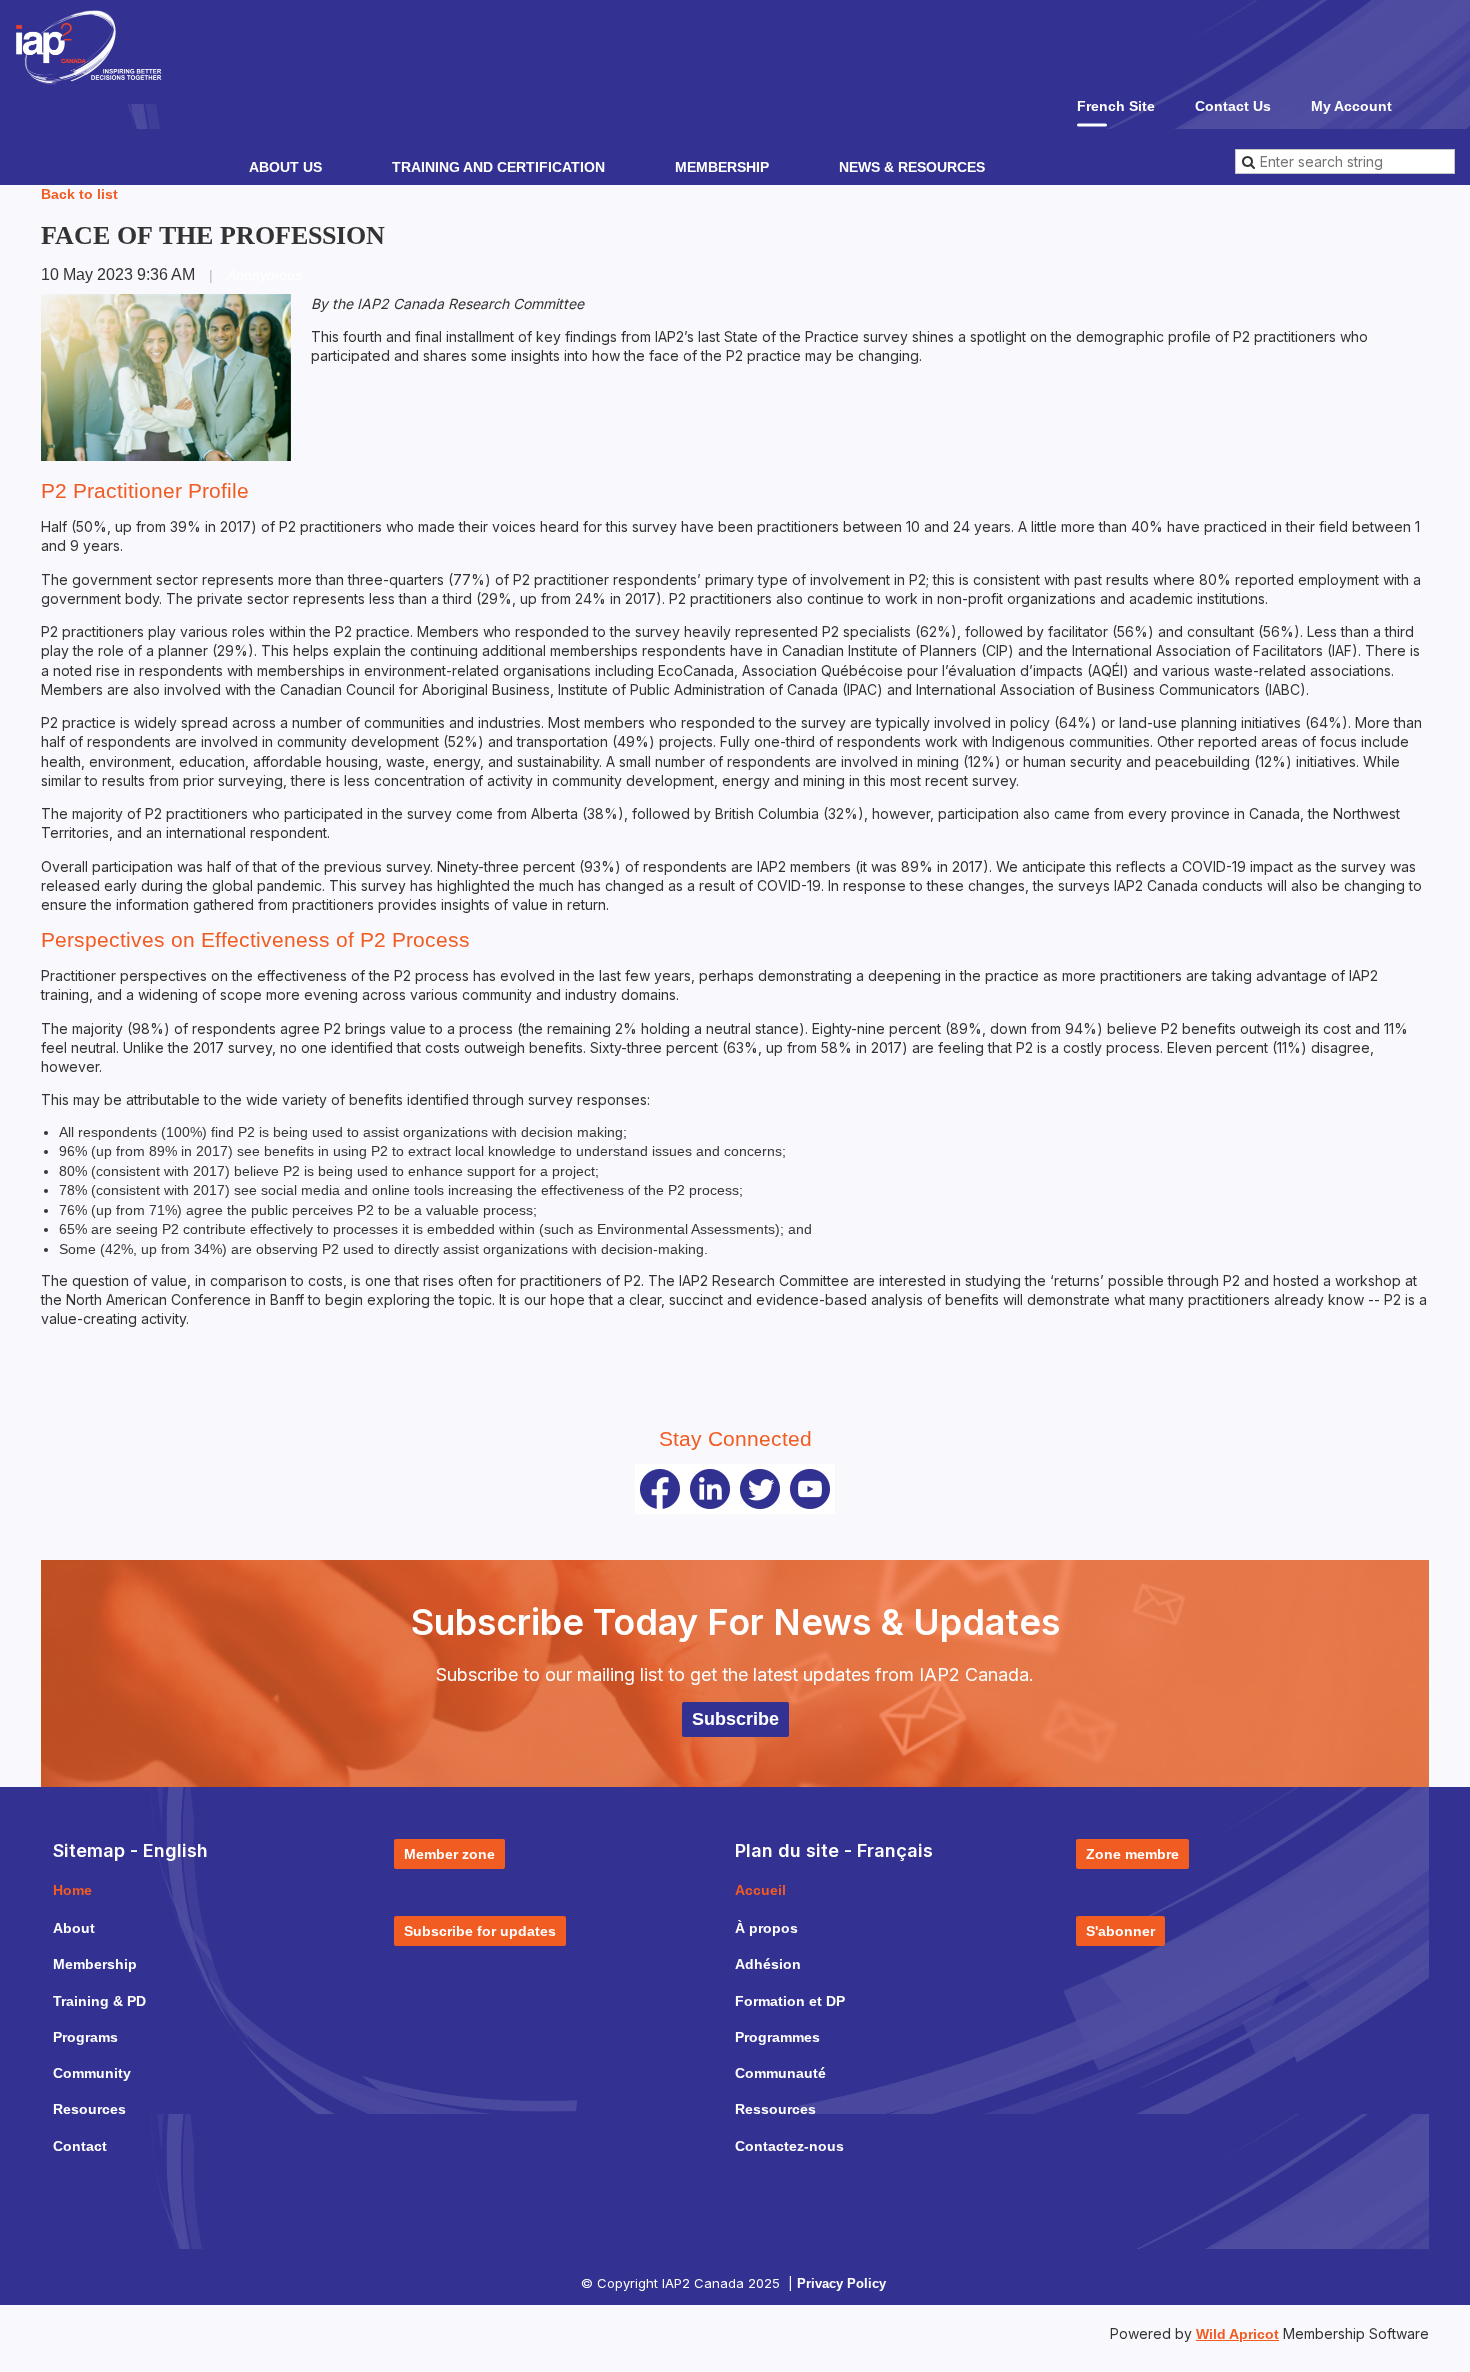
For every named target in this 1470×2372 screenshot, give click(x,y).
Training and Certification (498, 167)
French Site (1116, 106)
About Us (285, 167)
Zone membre (1132, 1854)
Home (72, 1890)
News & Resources (912, 167)
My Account (1351, 106)
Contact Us (1233, 106)
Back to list (79, 194)
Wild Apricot (1237, 2334)
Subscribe (735, 1719)
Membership (722, 167)
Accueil (760, 1890)
